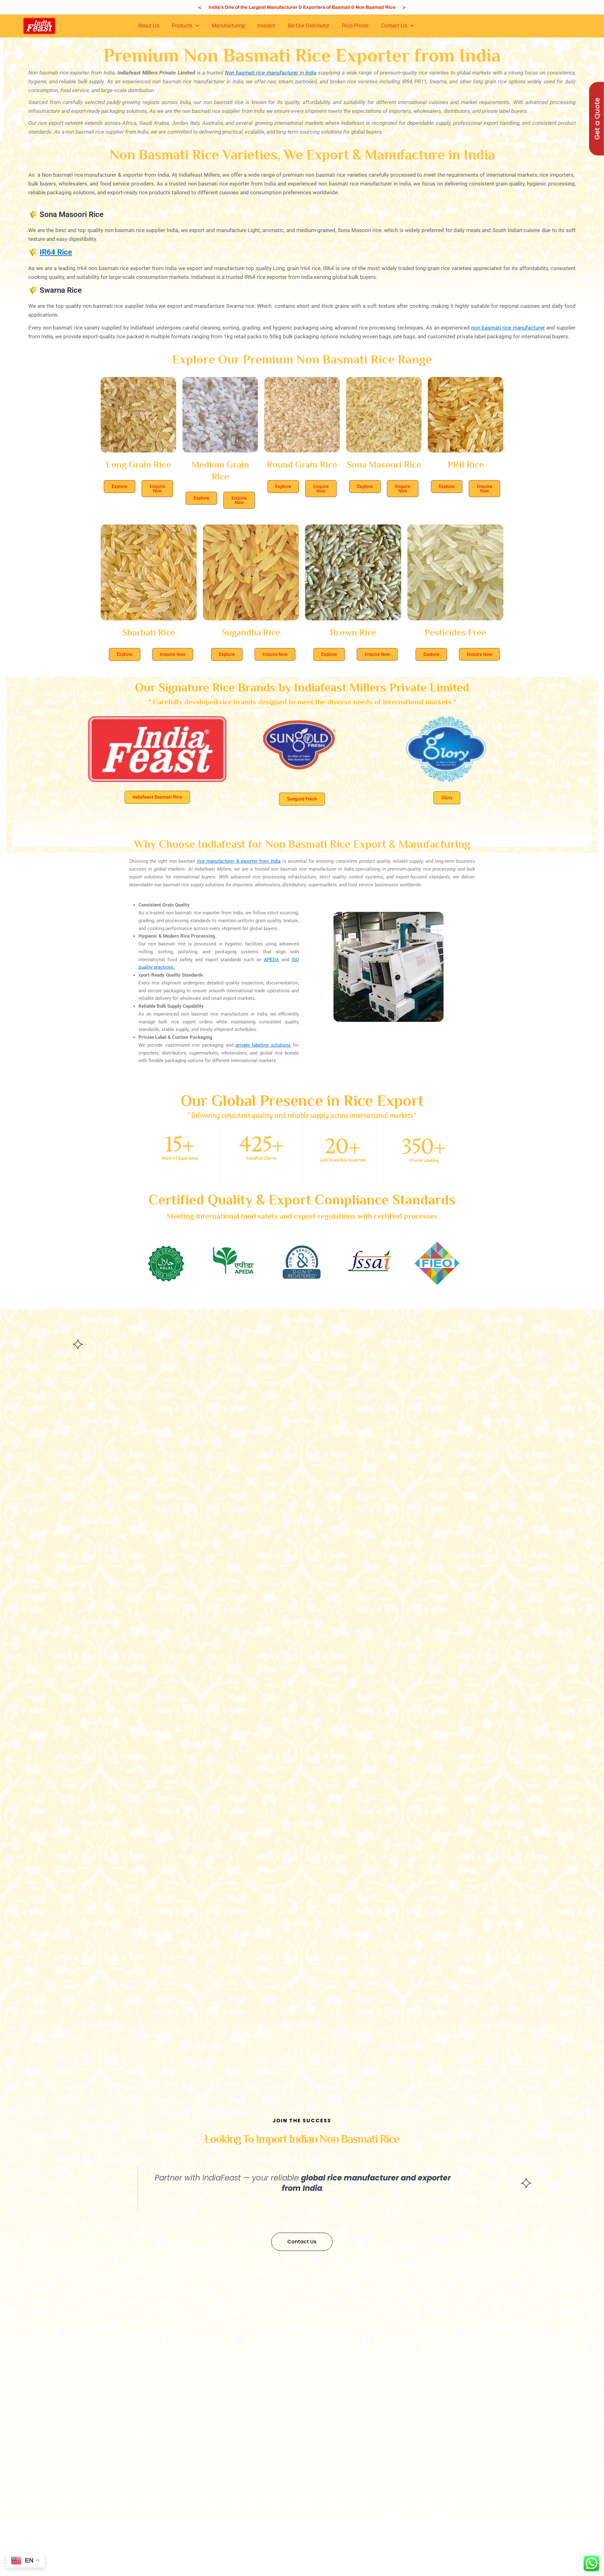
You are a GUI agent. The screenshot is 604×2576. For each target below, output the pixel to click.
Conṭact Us (394, 26)
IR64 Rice (56, 252)
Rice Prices (355, 26)
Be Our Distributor (309, 26)
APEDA (271, 960)
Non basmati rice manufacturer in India (271, 73)
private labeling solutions (263, 1045)
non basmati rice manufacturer (508, 328)
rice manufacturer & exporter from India (239, 861)
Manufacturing (228, 26)
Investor (266, 26)
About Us (148, 26)
